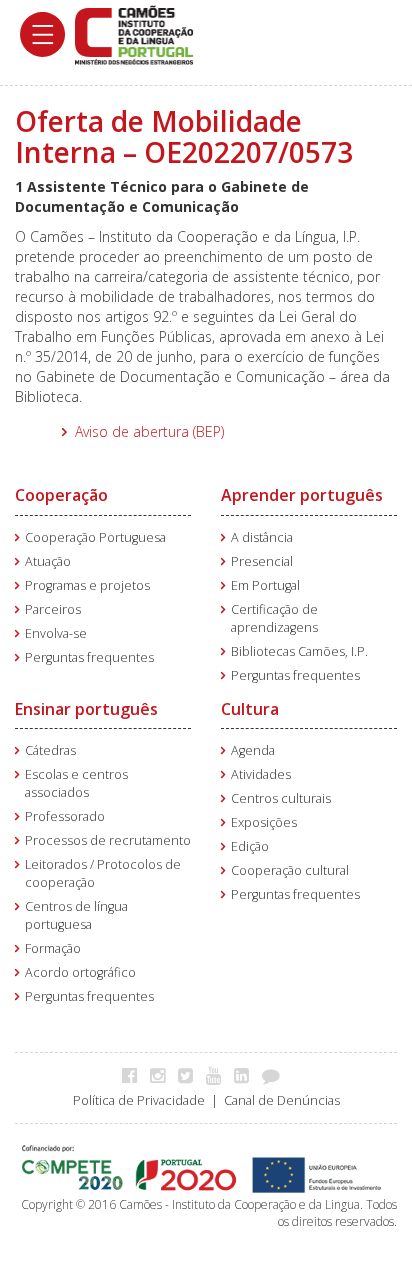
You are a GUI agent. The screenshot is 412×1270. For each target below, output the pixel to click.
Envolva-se (56, 633)
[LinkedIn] (246, 1075)
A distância (262, 537)
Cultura (250, 709)
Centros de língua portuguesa (76, 915)
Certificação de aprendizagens (274, 618)
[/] (134, 33)
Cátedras (50, 750)
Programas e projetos (87, 585)
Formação (53, 948)
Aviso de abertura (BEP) (149, 431)
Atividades (261, 774)
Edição (250, 846)
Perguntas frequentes (89, 657)
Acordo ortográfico (80, 972)
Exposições (264, 822)
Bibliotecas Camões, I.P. (299, 651)
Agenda (253, 750)
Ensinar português (86, 709)
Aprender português (302, 495)
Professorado (65, 816)
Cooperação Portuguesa (95, 537)
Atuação (48, 561)
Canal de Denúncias (282, 1100)
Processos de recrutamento (108, 840)
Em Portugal (265, 585)
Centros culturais (281, 798)
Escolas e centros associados (76, 783)
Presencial (262, 561)
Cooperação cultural (290, 870)
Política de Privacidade (139, 1100)
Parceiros (53, 609)
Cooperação (61, 495)
